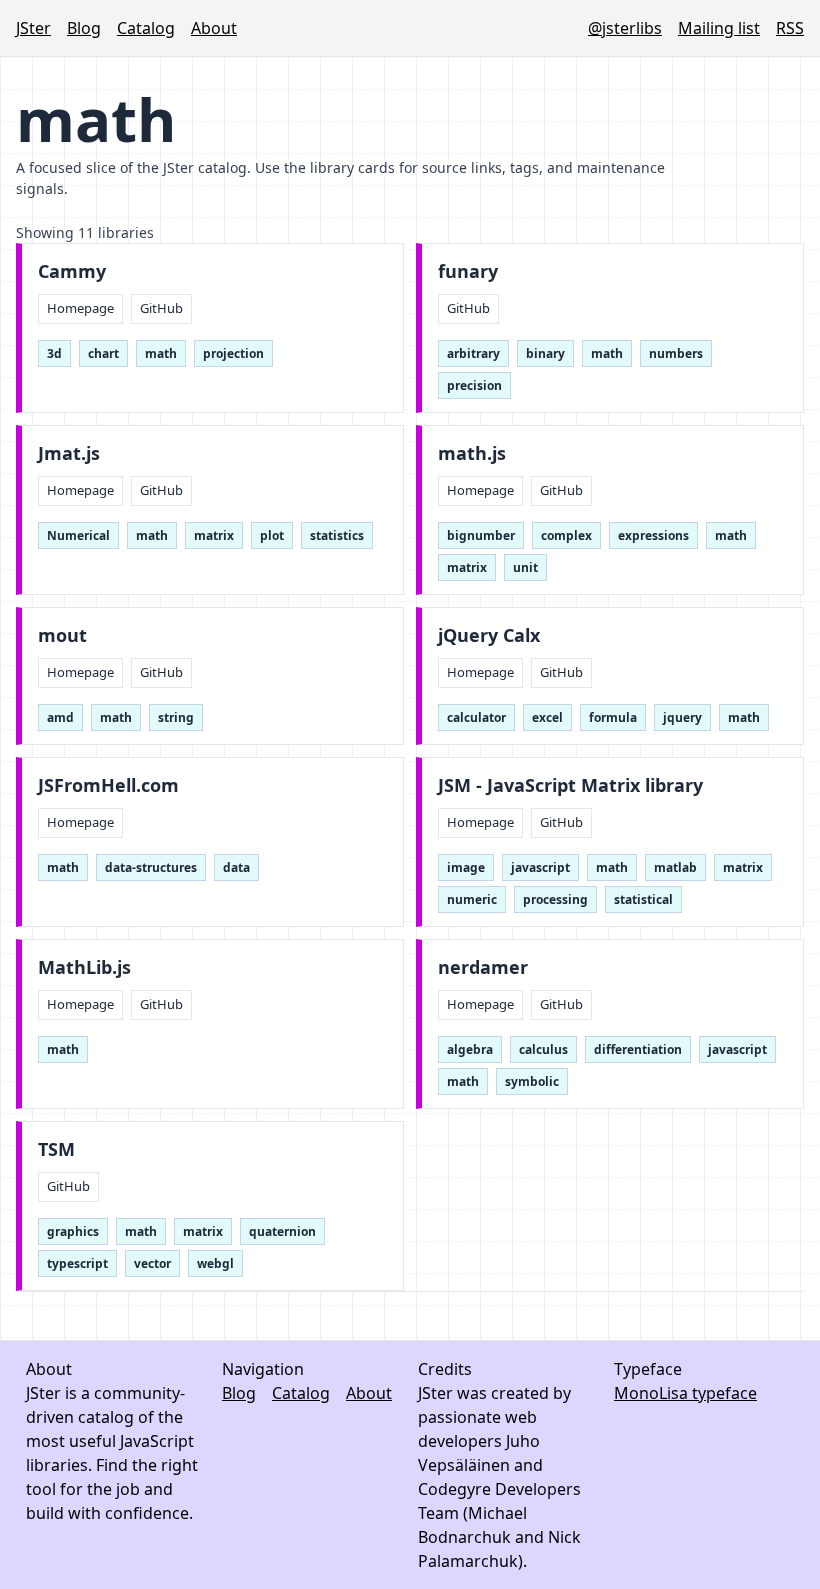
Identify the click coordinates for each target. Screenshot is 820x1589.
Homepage (80, 308)
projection (233, 353)
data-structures (151, 867)
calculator (476, 717)
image (466, 867)
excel (547, 717)
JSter (33, 28)
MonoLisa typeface (685, 1393)
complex (566, 535)
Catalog (146, 28)
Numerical (78, 535)
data (236, 867)
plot (272, 535)
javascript (540, 867)
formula (613, 717)
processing (555, 899)
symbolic (532, 1081)
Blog (84, 28)
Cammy (72, 271)
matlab (675, 867)
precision (474, 385)
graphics (73, 1231)
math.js (472, 453)
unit (525, 567)
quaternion (282, 1231)
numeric (472, 899)
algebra (470, 1049)
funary (468, 271)
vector (152, 1263)
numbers (676, 353)
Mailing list (719, 28)
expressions (653, 535)
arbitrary (473, 353)
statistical (643, 899)
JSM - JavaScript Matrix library (570, 785)
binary (545, 353)
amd (60, 717)
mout (62, 635)
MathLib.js (84, 967)
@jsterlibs (625, 28)
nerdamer (483, 967)
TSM (56, 1149)
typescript (77, 1263)
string (176, 717)
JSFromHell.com (108, 785)
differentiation (638, 1049)
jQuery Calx (489, 635)
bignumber (481, 535)
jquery (682, 717)
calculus (543, 1049)
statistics (337, 535)
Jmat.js (69, 453)
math (161, 353)
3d (54, 353)
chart (103, 353)
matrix (214, 535)
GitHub (161, 308)
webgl (215, 1263)
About (214, 28)
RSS (790, 28)
